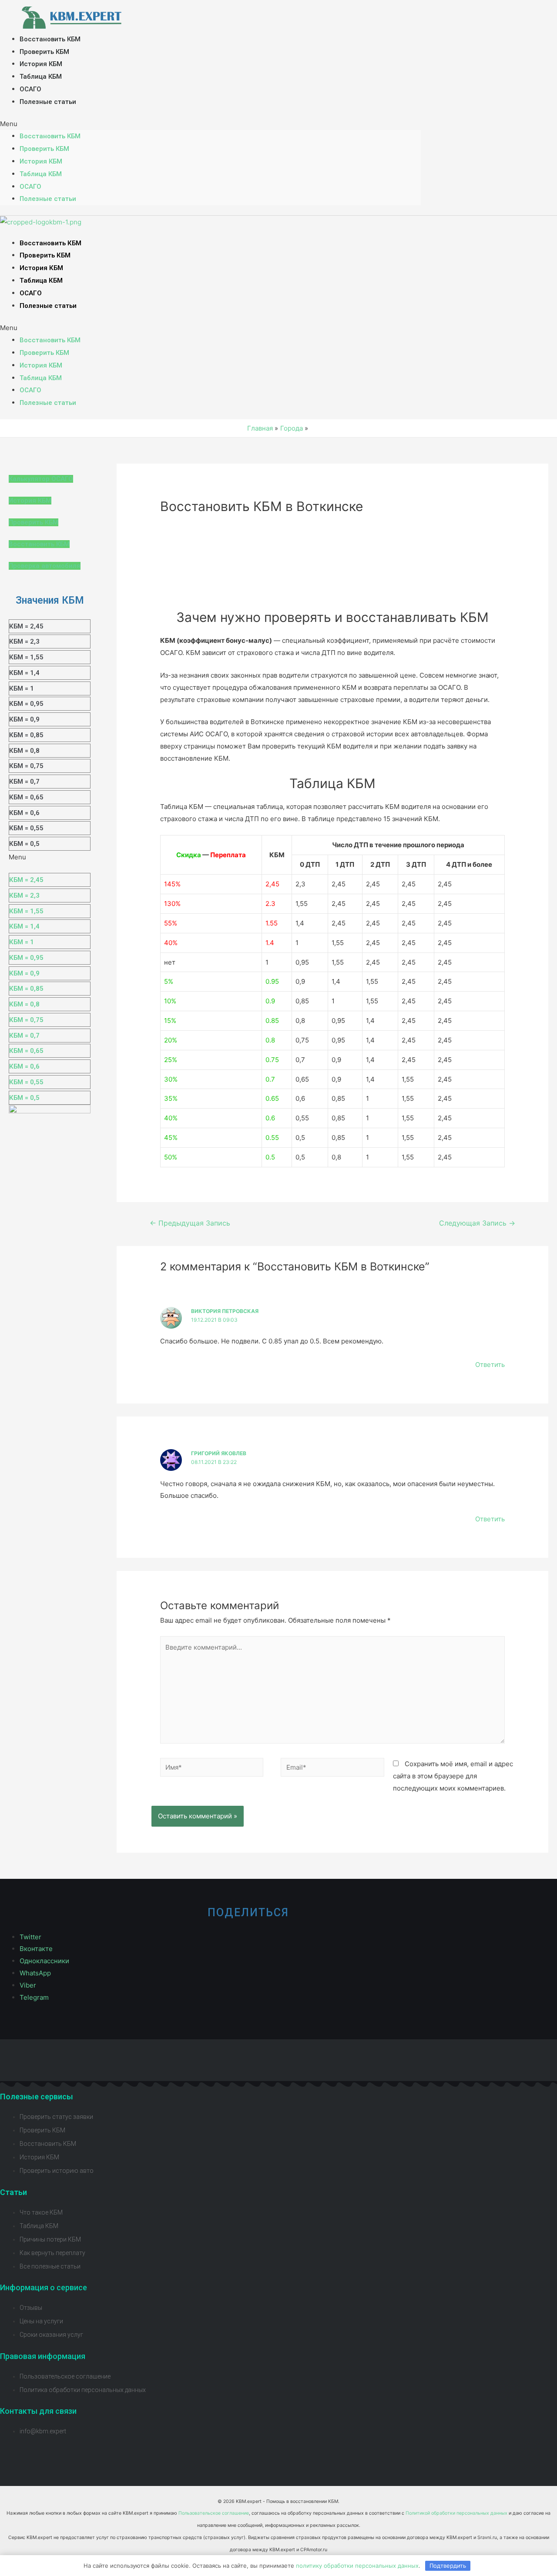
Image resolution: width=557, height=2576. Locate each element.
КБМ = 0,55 (26, 828)
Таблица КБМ (41, 77)
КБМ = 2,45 (26, 626)
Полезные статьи (48, 102)
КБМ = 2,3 (24, 641)
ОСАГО (30, 89)
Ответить (490, 1365)
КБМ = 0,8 (24, 751)
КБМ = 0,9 (24, 719)
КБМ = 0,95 (26, 704)
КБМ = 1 (22, 688)
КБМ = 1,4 (24, 673)
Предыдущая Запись (190, 1223)
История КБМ (41, 64)
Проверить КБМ (44, 52)
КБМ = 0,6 (24, 813)
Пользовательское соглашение (214, 2513)
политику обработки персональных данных (357, 2566)
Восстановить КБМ (50, 39)
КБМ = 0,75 (26, 766)
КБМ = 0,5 (24, 844)
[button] (210, 124)
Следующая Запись (477, 1223)
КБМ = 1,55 (26, 657)
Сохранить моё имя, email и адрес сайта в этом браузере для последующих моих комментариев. (453, 1776)
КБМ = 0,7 (24, 782)
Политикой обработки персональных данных (456, 2513)
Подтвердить (448, 2566)
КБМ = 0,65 (26, 797)
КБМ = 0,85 (26, 735)
